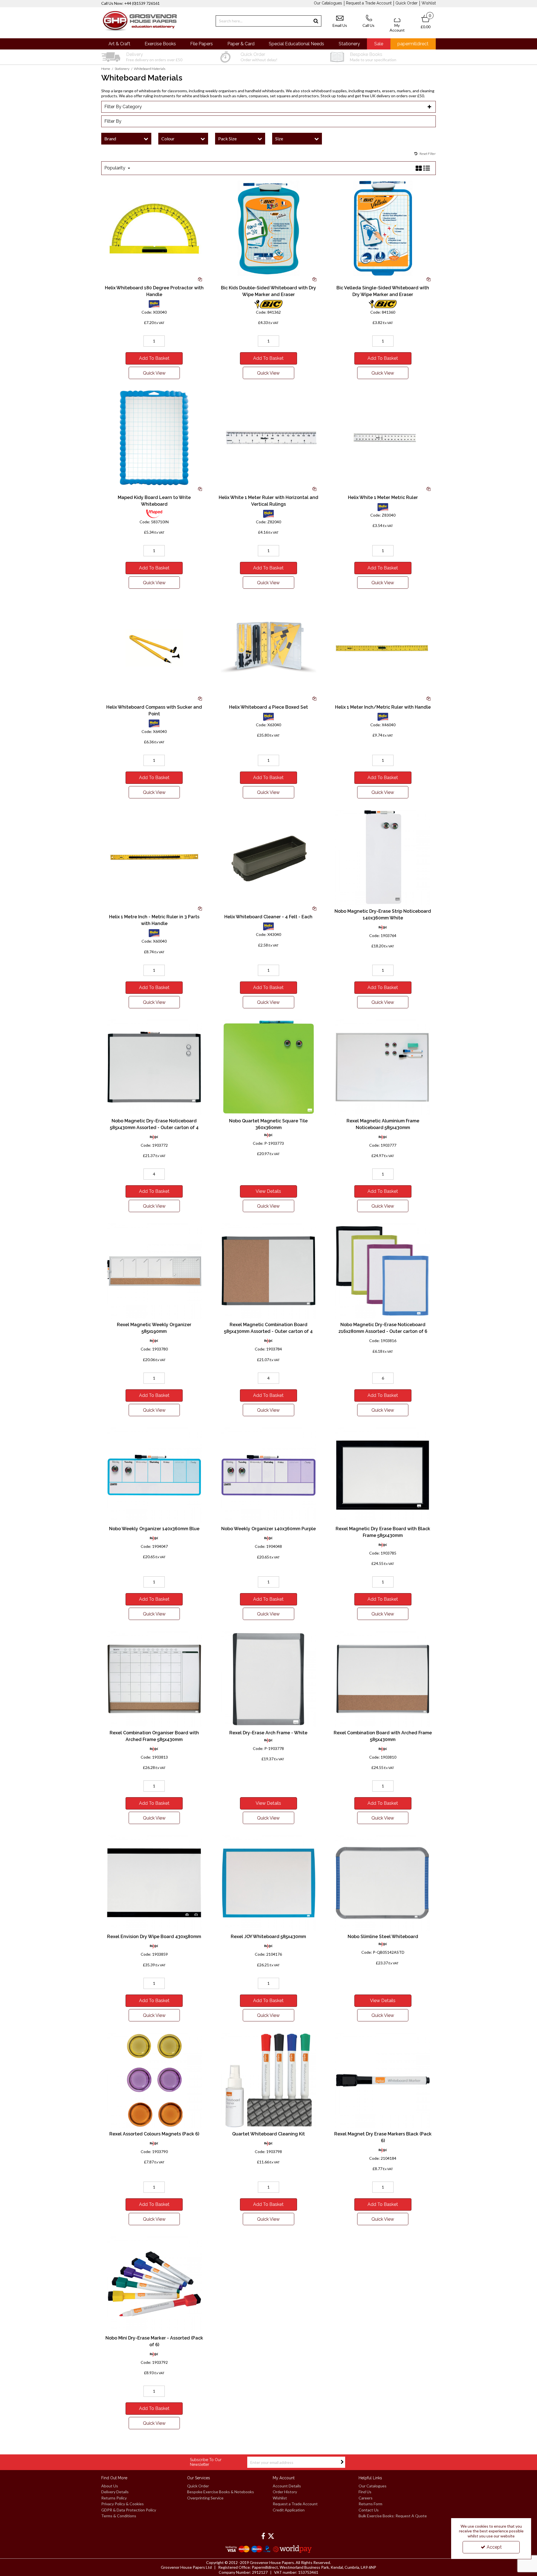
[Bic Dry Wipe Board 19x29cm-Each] (383, 228)
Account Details (287, 2486)
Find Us (365, 2492)
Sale (379, 44)
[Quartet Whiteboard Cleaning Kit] (268, 2080)
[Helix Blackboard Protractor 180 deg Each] (154, 228)
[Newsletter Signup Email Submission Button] (342, 2462)
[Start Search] (316, 21)
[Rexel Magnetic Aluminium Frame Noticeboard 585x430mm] (383, 1067)
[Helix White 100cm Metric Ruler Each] (383, 437)
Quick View (154, 373)
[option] (154, 57)
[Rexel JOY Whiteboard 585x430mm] (268, 1882)
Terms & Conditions (119, 2516)
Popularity (115, 168)
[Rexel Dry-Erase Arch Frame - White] (268, 1679)
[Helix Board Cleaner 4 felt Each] (268, 857)
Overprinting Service (205, 2498)
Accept (494, 2547)
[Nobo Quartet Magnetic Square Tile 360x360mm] (268, 1067)
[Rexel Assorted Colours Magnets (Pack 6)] (154, 2080)
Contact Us (369, 2510)
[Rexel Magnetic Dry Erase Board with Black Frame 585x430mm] (383, 1474)
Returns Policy (114, 2498)
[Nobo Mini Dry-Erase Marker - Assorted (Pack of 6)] (154, 2284)
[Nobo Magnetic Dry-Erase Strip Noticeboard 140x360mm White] (383, 857)
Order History (285, 2492)
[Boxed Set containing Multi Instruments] (268, 647)
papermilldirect (413, 44)
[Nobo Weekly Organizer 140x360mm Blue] (154, 1474)
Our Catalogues (328, 3)
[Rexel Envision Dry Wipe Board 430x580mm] (154, 1882)
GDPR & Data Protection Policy (129, 2510)
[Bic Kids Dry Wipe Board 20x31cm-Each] (268, 228)
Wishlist (429, 3)
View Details (268, 1191)
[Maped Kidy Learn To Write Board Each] (154, 437)
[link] (263, 2536)
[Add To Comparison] (200, 279)
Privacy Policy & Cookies (123, 2504)
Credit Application (289, 2510)
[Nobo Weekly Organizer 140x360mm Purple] (268, 1474)
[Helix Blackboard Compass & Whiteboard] (154, 647)
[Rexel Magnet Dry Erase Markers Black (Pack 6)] (383, 2080)
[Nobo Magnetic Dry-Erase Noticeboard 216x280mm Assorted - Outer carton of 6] (383, 1270)
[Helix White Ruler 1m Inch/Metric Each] (268, 437)
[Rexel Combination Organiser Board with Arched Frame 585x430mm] (154, 1679)
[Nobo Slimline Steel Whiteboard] (383, 1882)
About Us (110, 2486)
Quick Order (407, 3)
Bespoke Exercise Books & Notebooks (221, 2492)
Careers (366, 2498)
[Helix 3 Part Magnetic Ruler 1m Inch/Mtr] (154, 857)
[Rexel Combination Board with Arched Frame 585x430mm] (383, 1679)
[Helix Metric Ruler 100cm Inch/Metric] (383, 647)
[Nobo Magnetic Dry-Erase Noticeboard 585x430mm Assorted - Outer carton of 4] (154, 1067)
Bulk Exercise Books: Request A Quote (393, 2516)
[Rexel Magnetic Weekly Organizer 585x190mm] (154, 1270)
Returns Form (370, 2504)
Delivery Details (115, 2492)
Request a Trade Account (369, 3)
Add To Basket (154, 358)
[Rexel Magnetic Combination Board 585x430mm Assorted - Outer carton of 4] (268, 1270)
